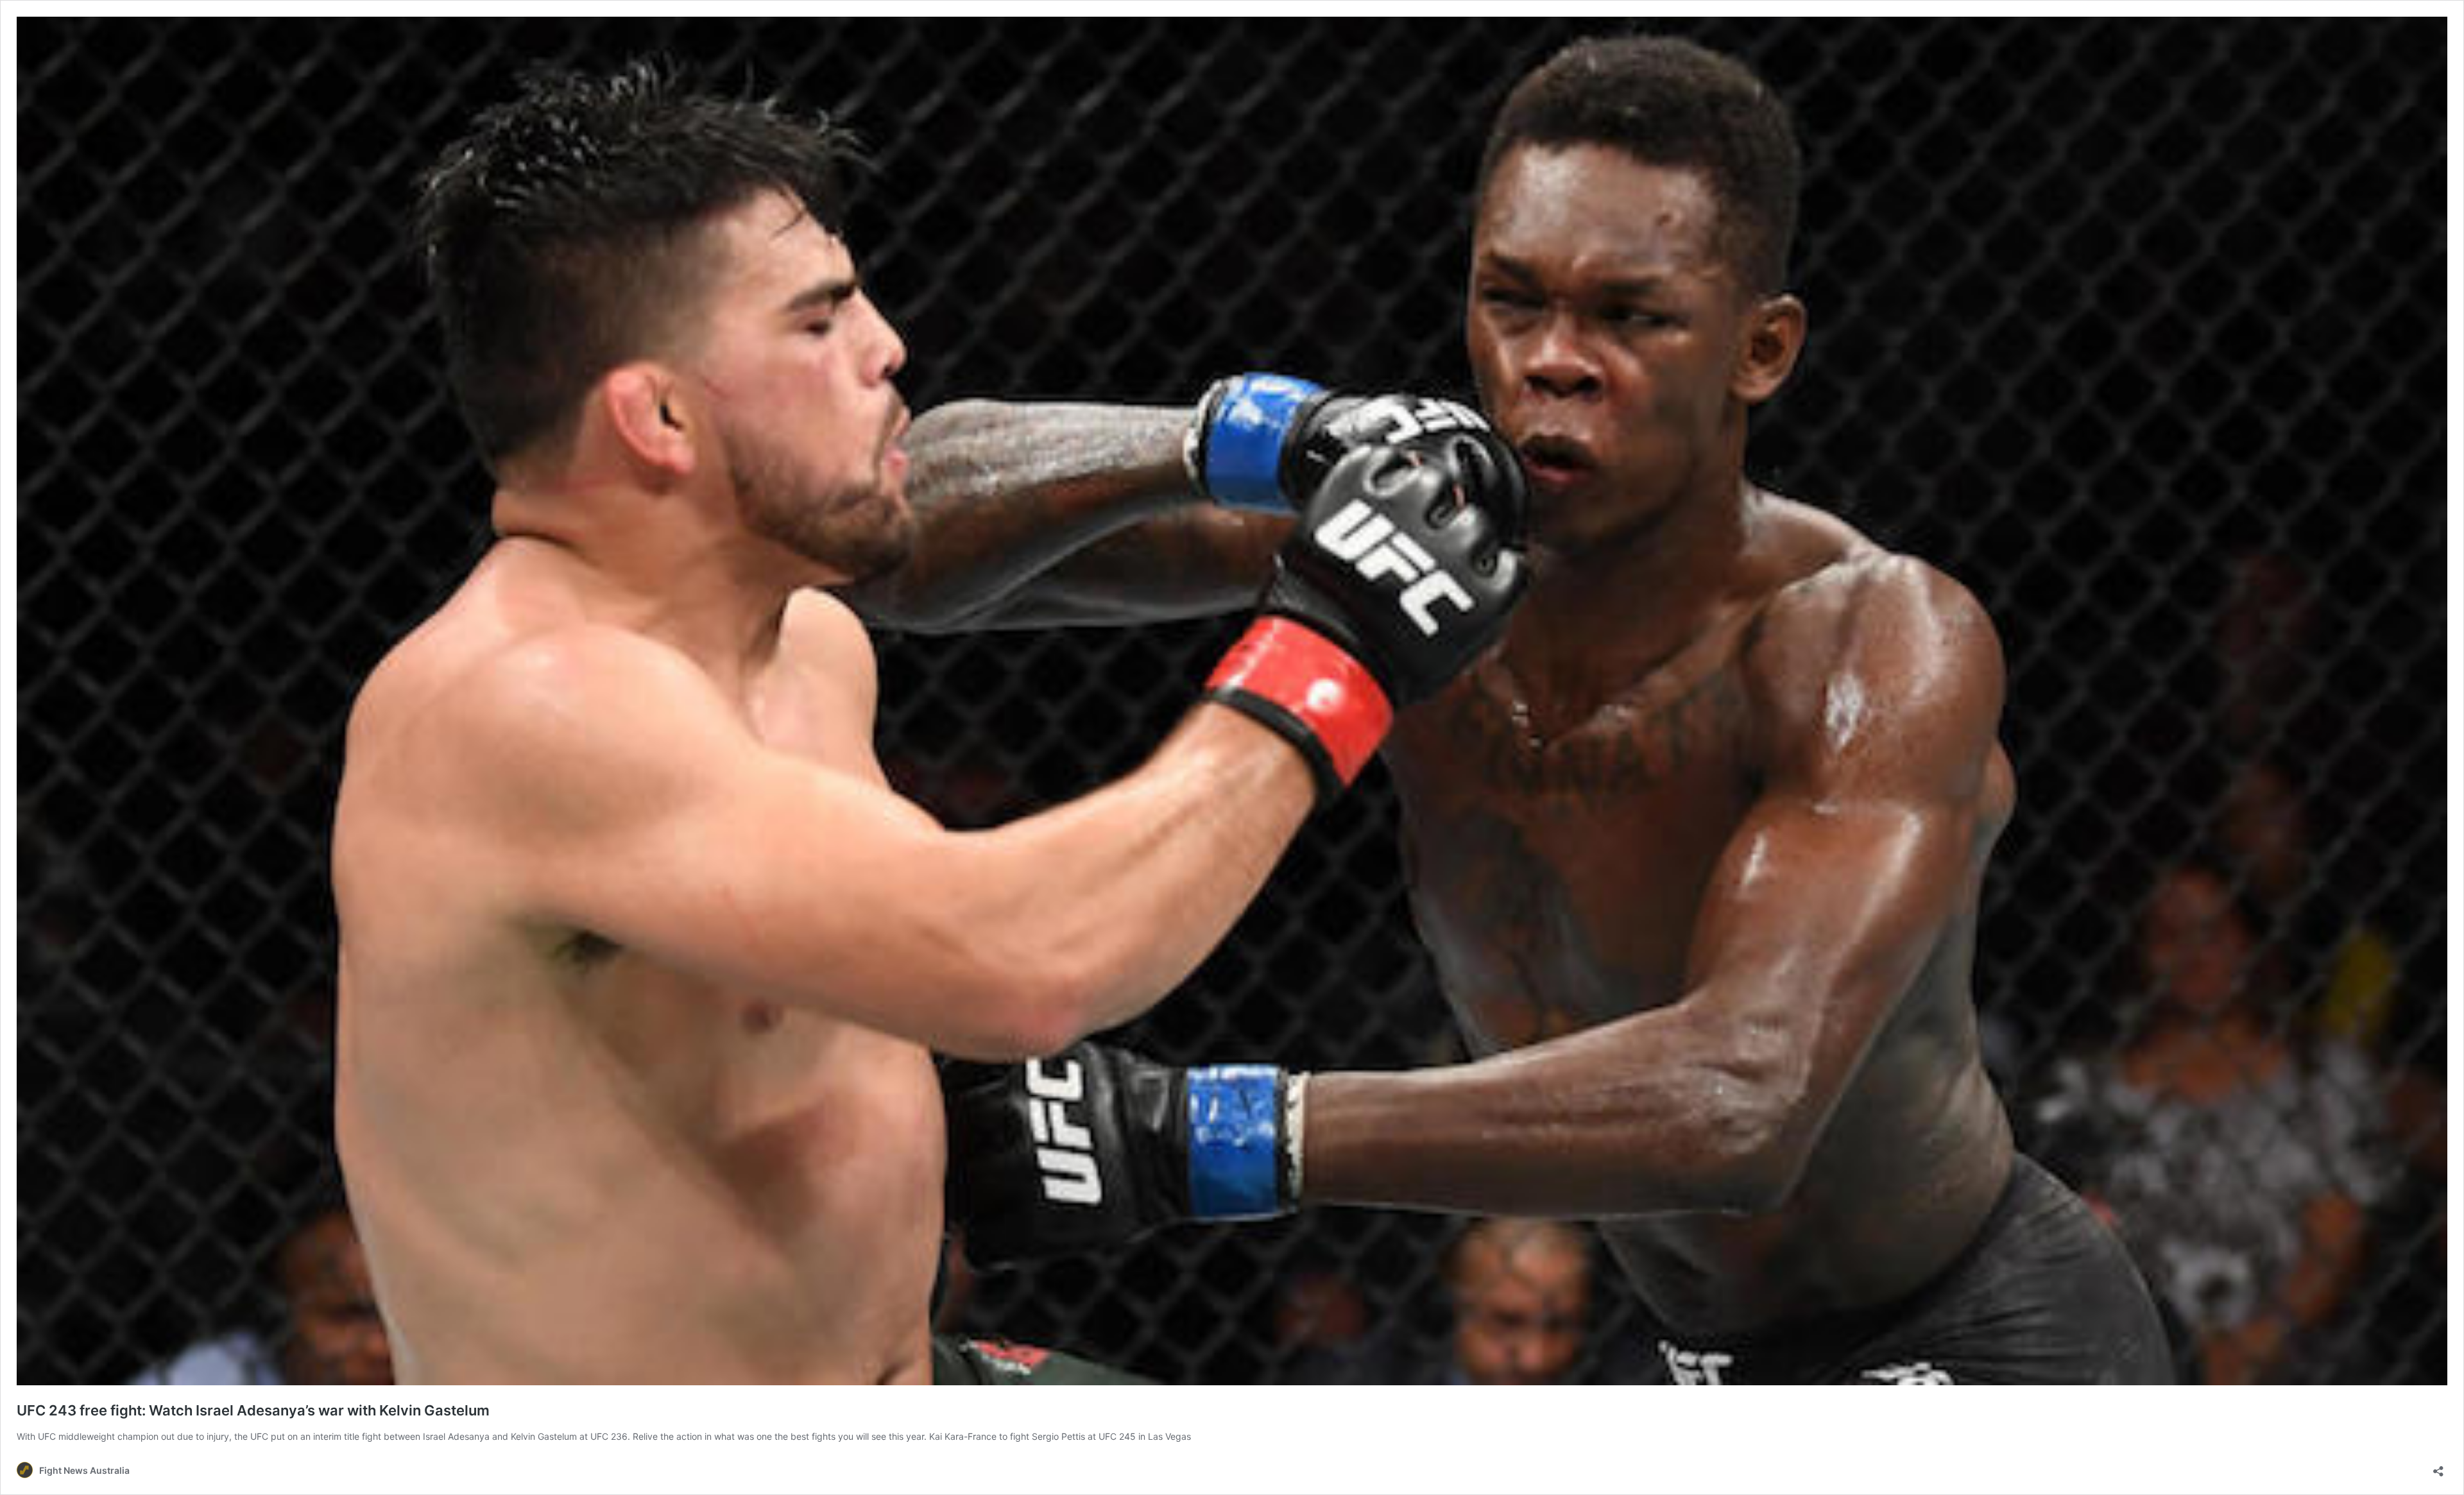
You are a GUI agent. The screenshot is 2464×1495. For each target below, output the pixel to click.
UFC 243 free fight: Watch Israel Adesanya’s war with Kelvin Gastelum (253, 1410)
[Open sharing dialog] (2438, 1467)
